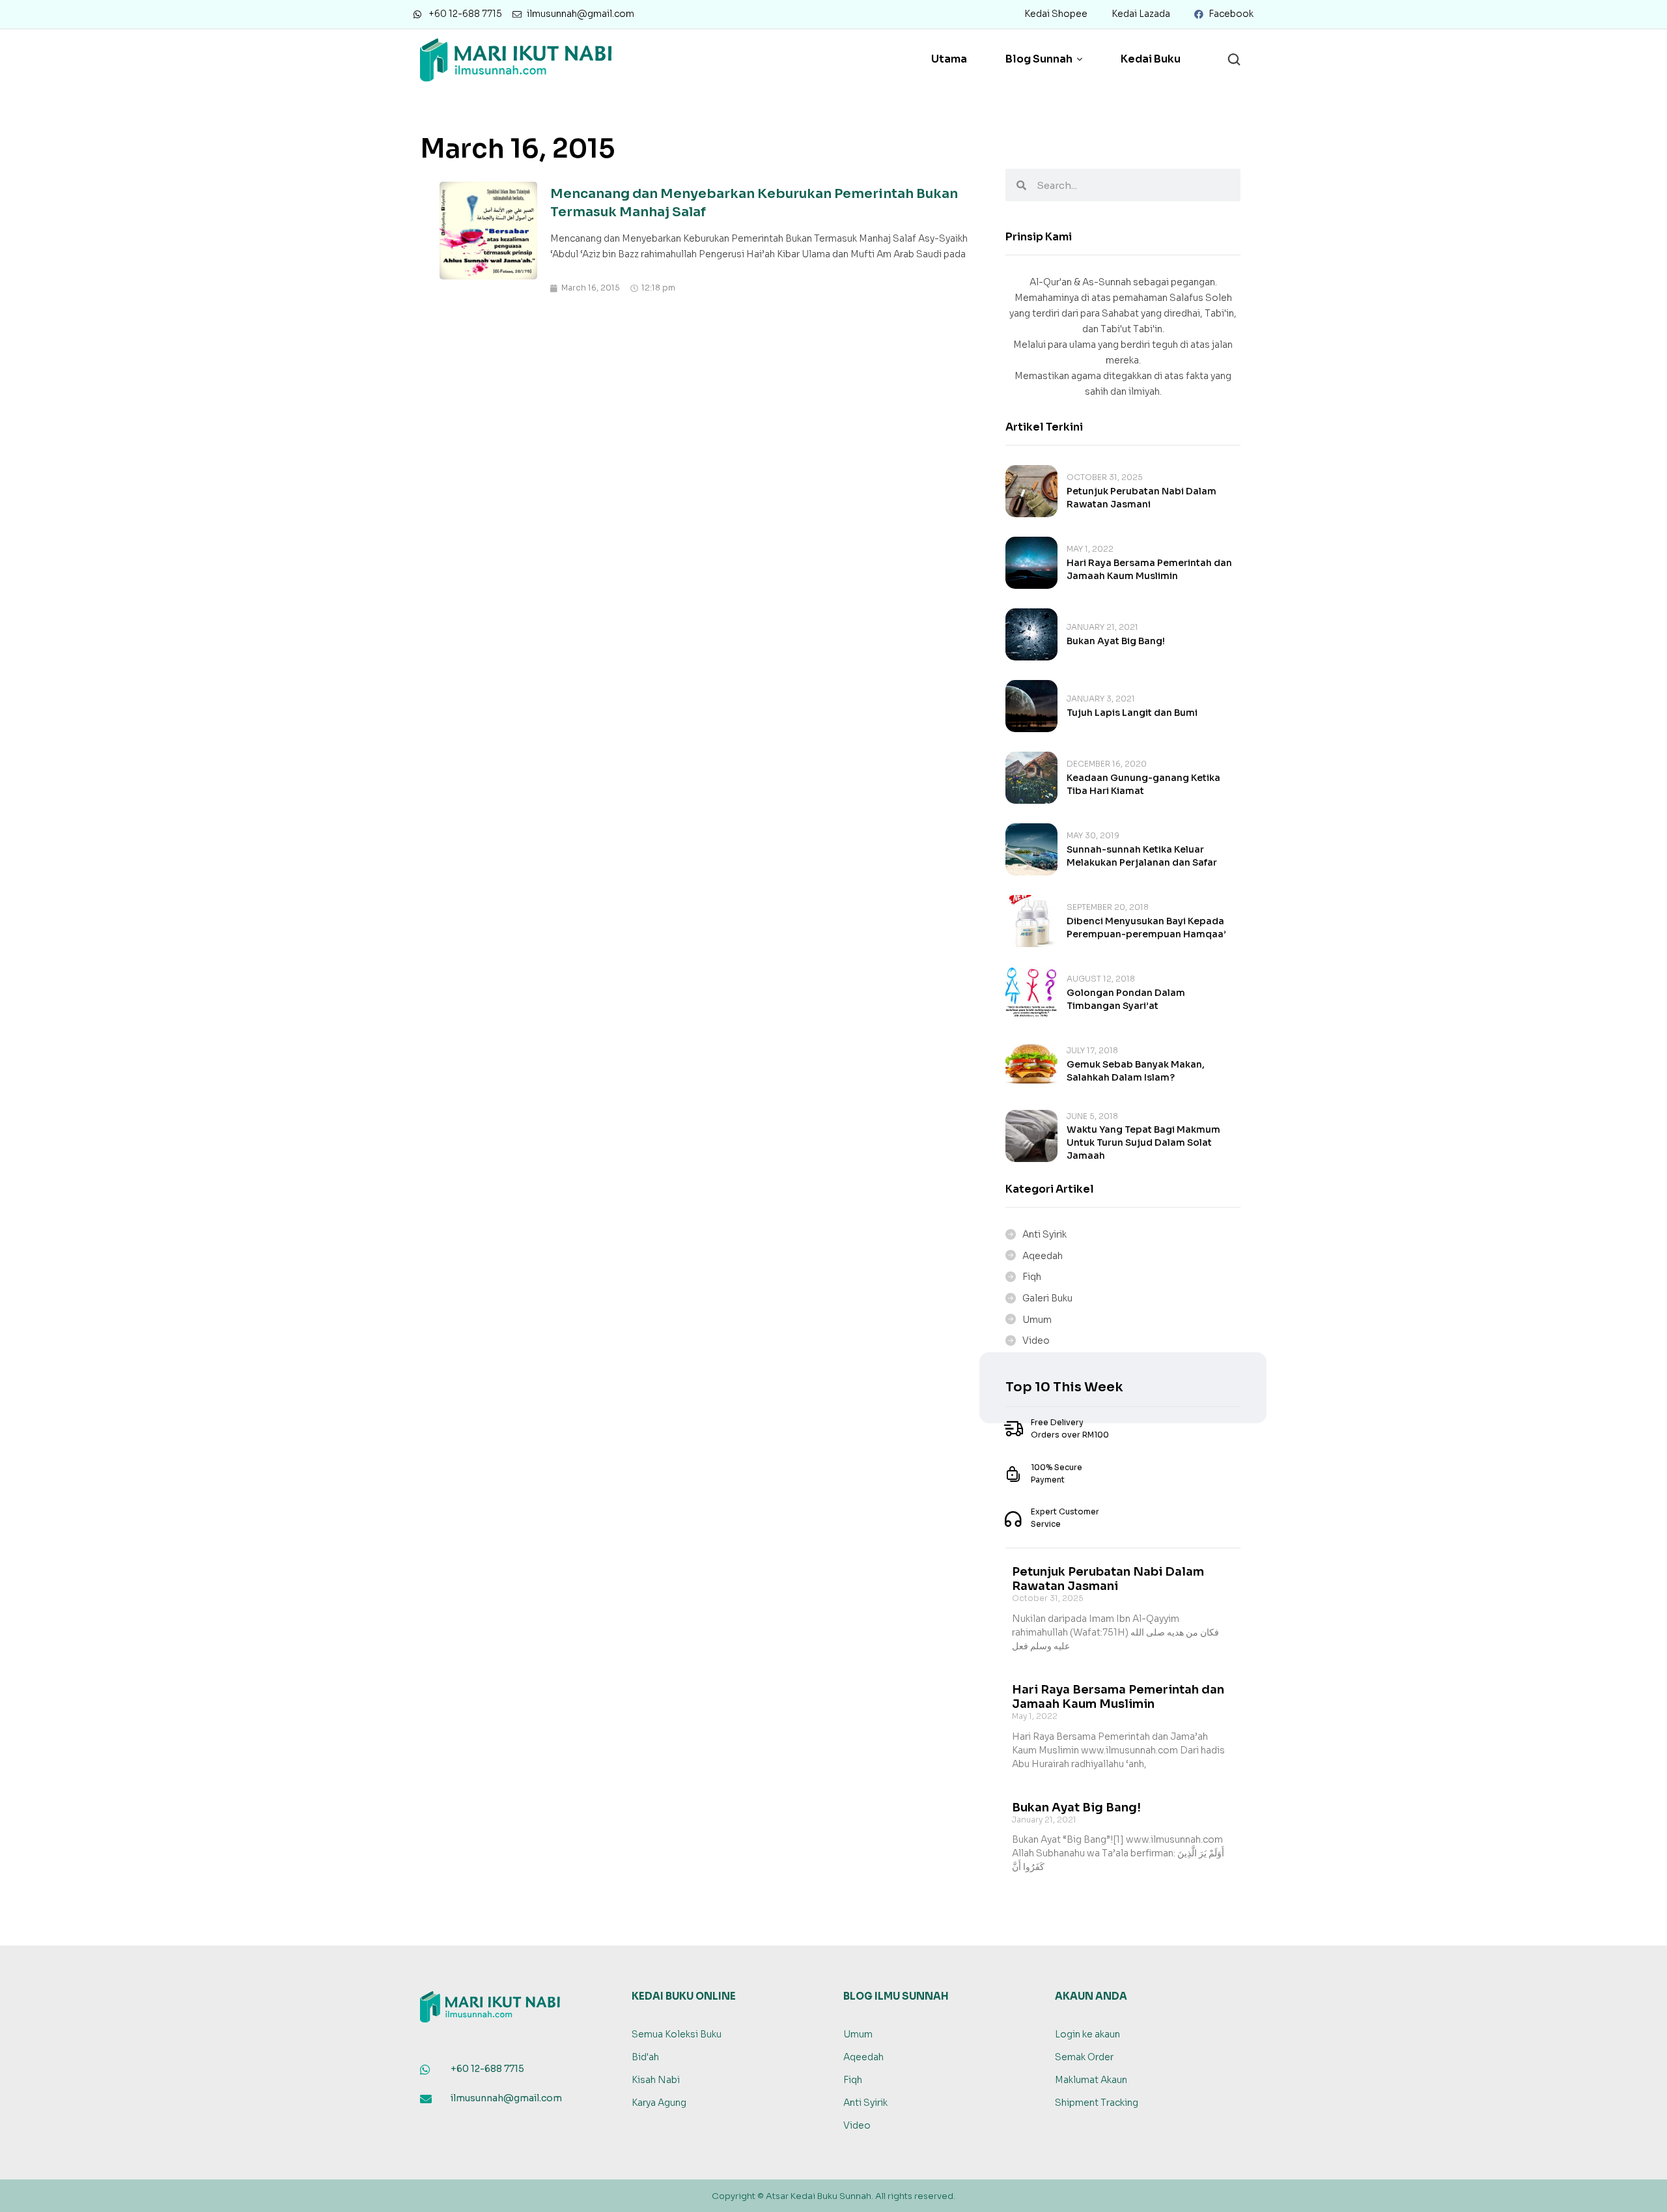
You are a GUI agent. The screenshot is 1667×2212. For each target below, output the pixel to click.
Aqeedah (1043, 1256)
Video (1036, 1340)
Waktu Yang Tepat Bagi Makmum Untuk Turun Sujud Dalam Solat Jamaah (1143, 1142)
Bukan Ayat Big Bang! (1116, 641)
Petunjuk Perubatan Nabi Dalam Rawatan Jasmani (1108, 1579)
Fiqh (1032, 1277)
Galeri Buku (1047, 1298)
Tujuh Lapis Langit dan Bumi (1132, 713)
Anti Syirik (1044, 1234)
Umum (1037, 1320)
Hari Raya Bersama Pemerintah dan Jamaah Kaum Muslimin (1118, 1697)
